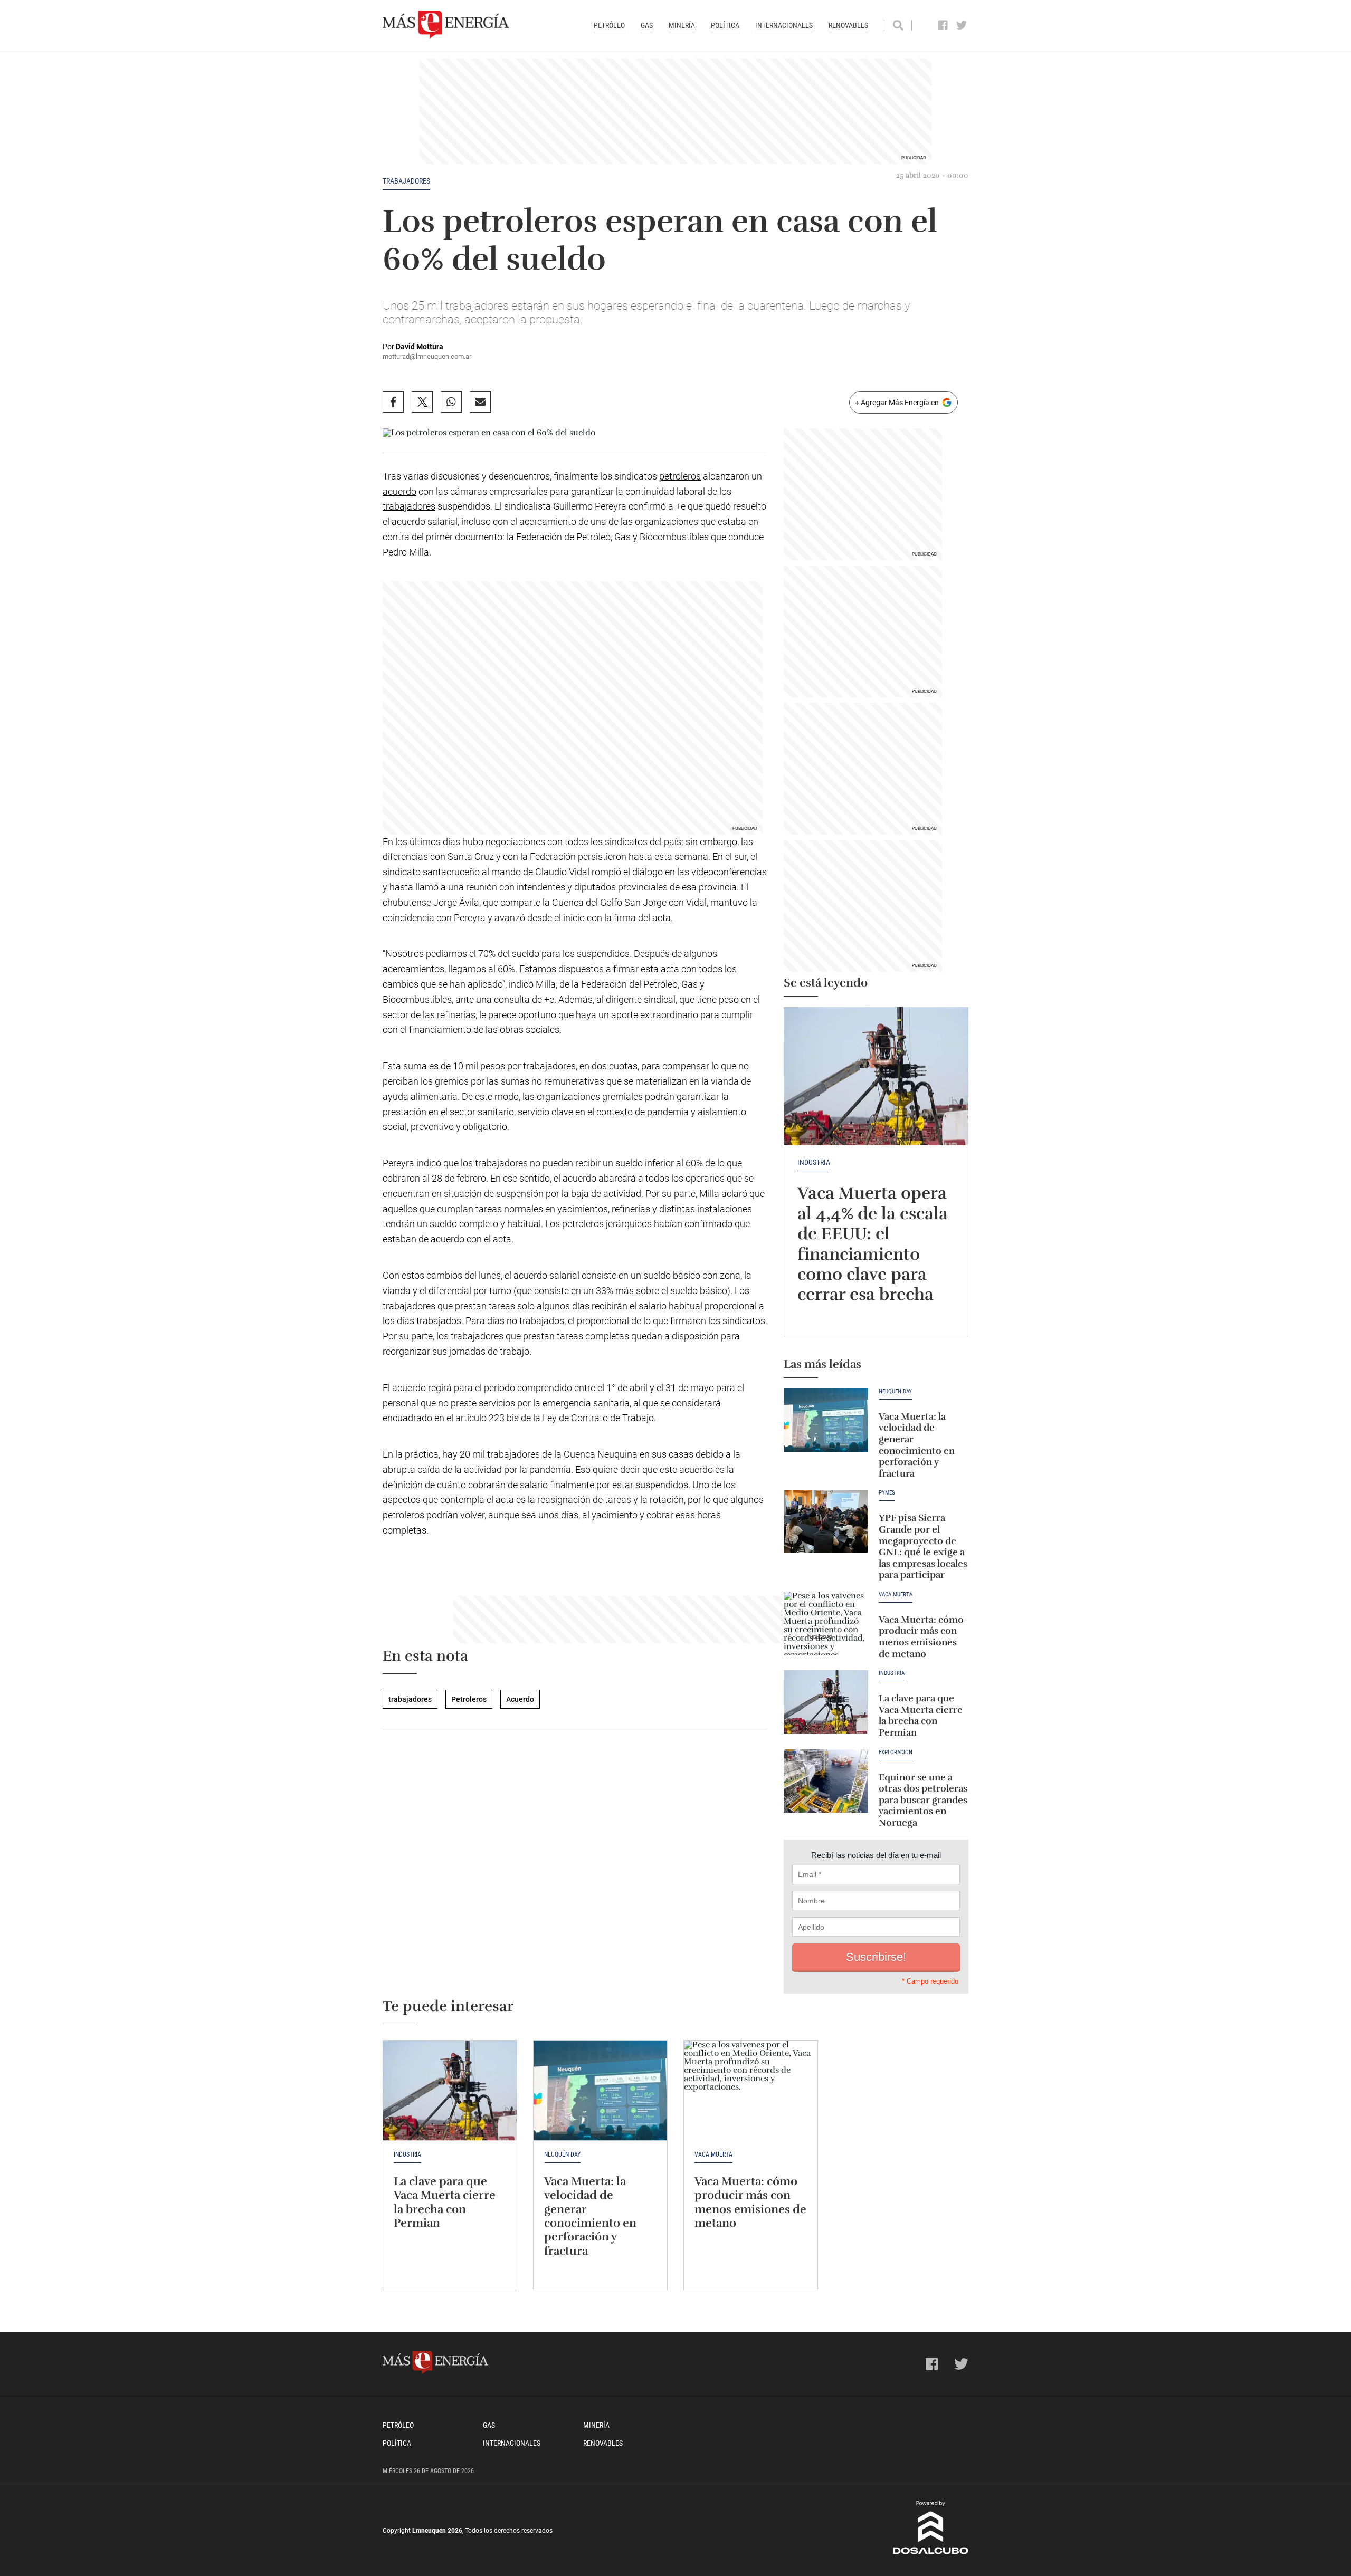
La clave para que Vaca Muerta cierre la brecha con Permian (921, 1715)
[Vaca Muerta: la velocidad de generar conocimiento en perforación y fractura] (826, 1420)
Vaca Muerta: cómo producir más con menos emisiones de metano (921, 1637)
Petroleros (469, 1699)
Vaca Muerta (896, 1595)
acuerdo (399, 491)
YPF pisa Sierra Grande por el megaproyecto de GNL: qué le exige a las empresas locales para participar (923, 1546)
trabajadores (406, 181)
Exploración (896, 1753)
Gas (647, 25)
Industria (814, 1162)
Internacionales (784, 25)
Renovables (848, 25)
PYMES (887, 1493)
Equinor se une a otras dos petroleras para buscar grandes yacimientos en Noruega (923, 1800)
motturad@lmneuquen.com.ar (427, 356)
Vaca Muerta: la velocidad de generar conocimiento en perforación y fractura (917, 1445)
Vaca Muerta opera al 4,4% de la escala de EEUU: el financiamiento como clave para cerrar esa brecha (873, 1244)
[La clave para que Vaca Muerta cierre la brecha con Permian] (826, 1702)
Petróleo (609, 25)
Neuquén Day (895, 1392)
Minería (682, 25)
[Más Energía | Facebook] (943, 25)
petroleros (680, 476)
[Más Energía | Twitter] (962, 25)
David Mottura (420, 347)
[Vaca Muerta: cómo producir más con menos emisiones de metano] (826, 1623)
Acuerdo (520, 1699)
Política (725, 25)
